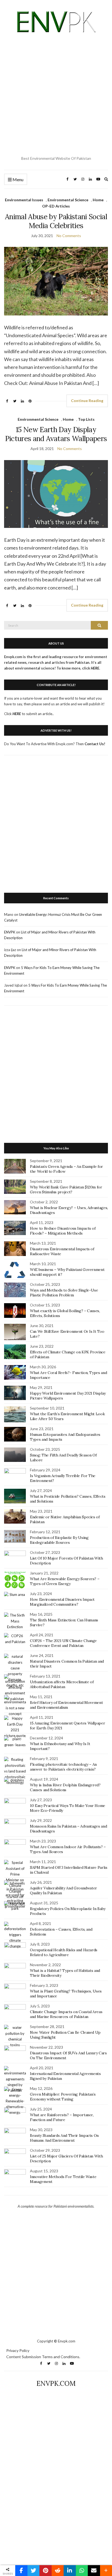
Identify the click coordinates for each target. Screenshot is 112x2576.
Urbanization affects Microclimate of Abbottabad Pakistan (62, 1684)
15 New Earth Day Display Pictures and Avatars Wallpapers (56, 434)
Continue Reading (87, 401)
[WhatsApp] (82, 2571)
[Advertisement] (56, 95)
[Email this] (94, 2571)
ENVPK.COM (56, 2384)
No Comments (69, 236)
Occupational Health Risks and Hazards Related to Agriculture (64, 1952)
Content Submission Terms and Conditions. (43, 2357)
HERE (17, 714)
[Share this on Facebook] (21, 2571)
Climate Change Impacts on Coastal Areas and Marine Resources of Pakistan (66, 2014)
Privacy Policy (18, 2350)
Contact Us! (95, 744)
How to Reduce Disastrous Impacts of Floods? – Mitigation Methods (63, 1231)
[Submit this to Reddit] (58, 2571)
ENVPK (10, 932)
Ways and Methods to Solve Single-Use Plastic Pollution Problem (64, 1293)
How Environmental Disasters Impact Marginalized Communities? (62, 1602)
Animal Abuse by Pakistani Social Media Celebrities (56, 221)
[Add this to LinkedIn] (70, 2571)
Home (98, 200)
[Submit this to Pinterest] (46, 2571)
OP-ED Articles (56, 206)
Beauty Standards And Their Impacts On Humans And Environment (64, 2138)
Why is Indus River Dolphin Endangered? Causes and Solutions (65, 1787)
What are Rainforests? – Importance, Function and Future (62, 2117)
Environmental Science (68, 200)
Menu (18, 179)
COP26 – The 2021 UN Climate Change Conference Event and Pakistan (63, 1643)
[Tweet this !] (34, 2571)
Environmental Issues (24, 200)
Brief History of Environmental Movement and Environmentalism (66, 1705)
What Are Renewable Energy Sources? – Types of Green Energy (65, 1581)
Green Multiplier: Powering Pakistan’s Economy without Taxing (63, 2097)
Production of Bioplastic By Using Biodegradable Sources (59, 1540)
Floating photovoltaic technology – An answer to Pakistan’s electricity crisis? (63, 1767)
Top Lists (86, 419)
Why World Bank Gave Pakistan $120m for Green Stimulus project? (66, 1190)
